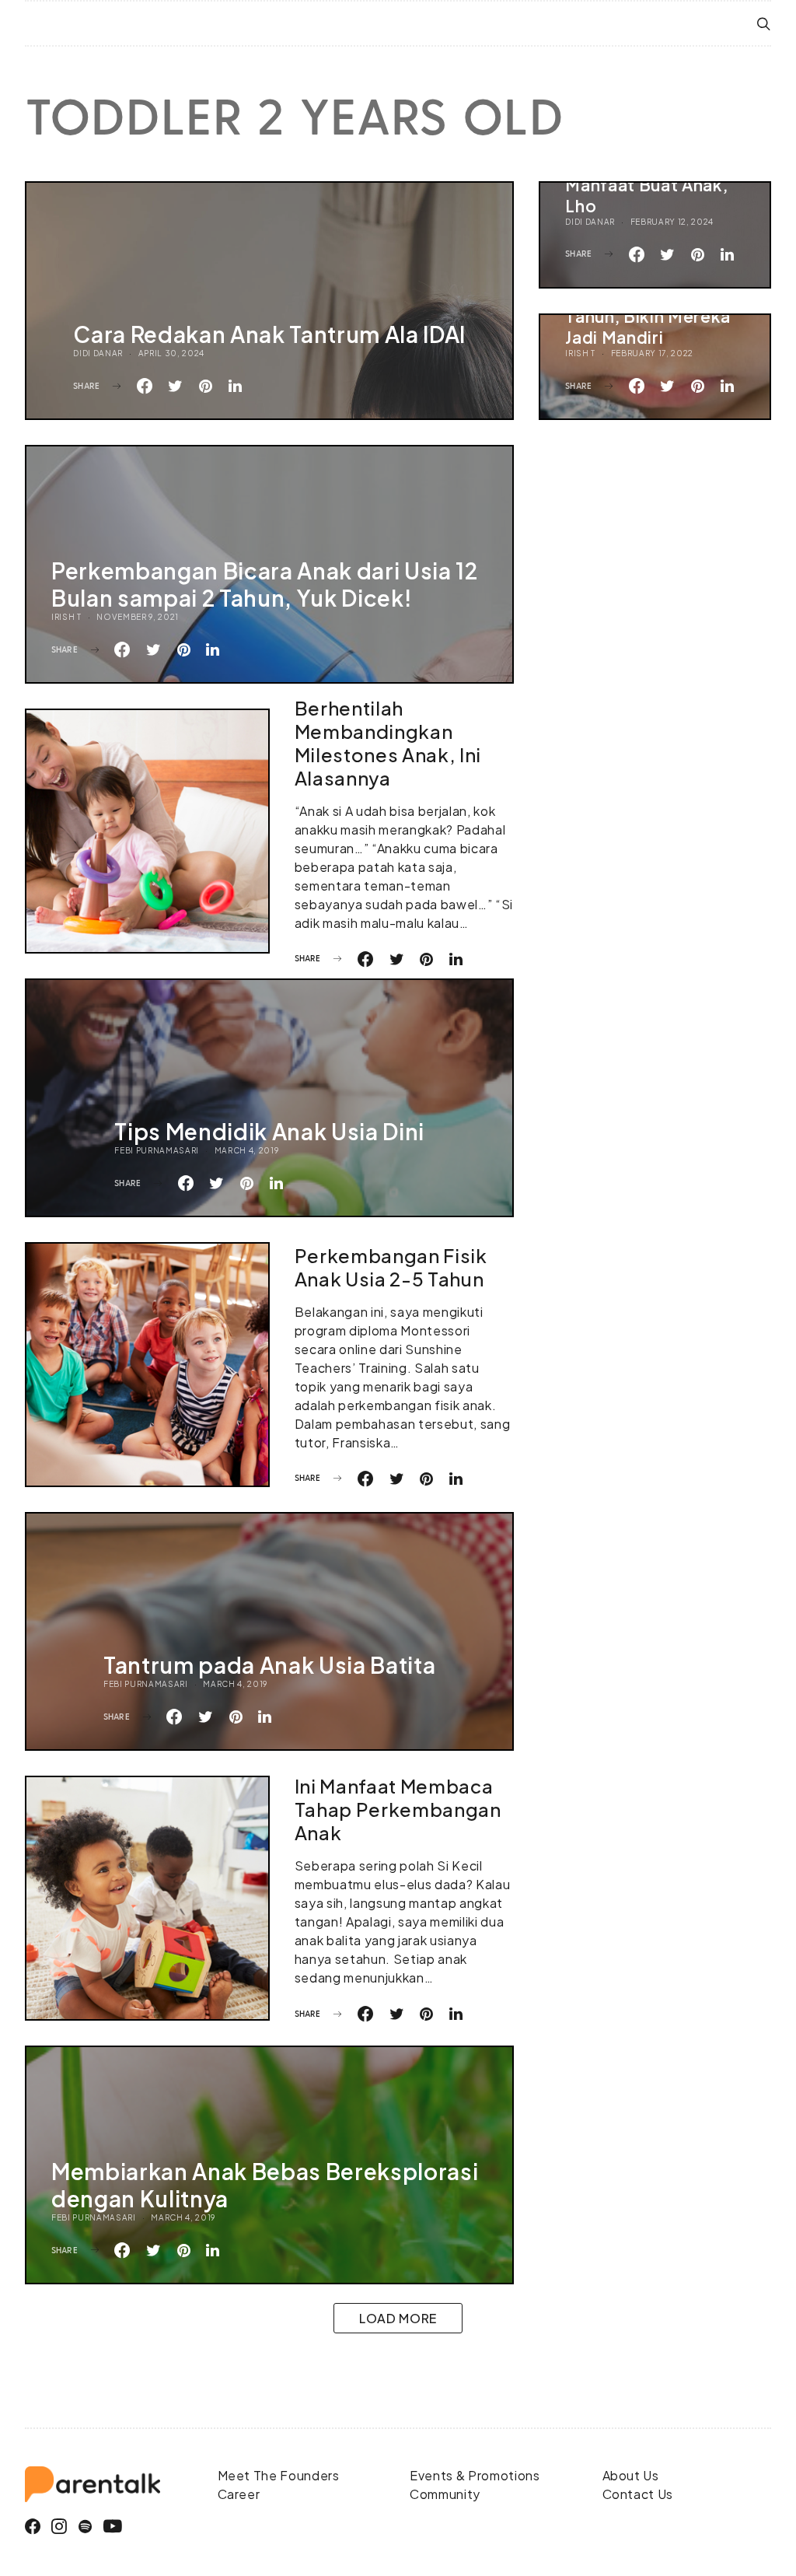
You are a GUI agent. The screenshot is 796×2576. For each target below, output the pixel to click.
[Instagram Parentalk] (59, 2527)
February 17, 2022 (652, 353)
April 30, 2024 (171, 353)
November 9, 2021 (138, 617)
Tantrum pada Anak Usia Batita (269, 1665)
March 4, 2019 (247, 1150)
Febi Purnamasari (157, 1150)
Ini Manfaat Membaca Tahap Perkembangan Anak (398, 1809)
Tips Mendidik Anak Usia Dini (269, 1131)
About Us (631, 2475)
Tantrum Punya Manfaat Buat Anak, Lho (646, 185)
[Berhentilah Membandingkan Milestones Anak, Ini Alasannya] (147, 831)
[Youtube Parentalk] (113, 2527)
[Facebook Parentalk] (33, 2527)
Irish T (580, 353)
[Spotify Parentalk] (86, 2527)
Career (239, 2494)
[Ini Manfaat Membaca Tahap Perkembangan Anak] (147, 1898)
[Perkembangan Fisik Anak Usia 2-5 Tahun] (147, 1365)
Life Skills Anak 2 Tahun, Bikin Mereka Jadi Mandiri (648, 316)
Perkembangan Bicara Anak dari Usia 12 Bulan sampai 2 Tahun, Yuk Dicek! (265, 584)
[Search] (764, 24)
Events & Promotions (475, 2475)
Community (445, 2494)
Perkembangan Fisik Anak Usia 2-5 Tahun (391, 1267)
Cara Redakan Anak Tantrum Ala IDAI (269, 334)
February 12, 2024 (672, 222)
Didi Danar (98, 353)
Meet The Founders (279, 2475)
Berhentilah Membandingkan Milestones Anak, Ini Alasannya (388, 743)
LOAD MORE (398, 2318)
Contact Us (638, 2494)
